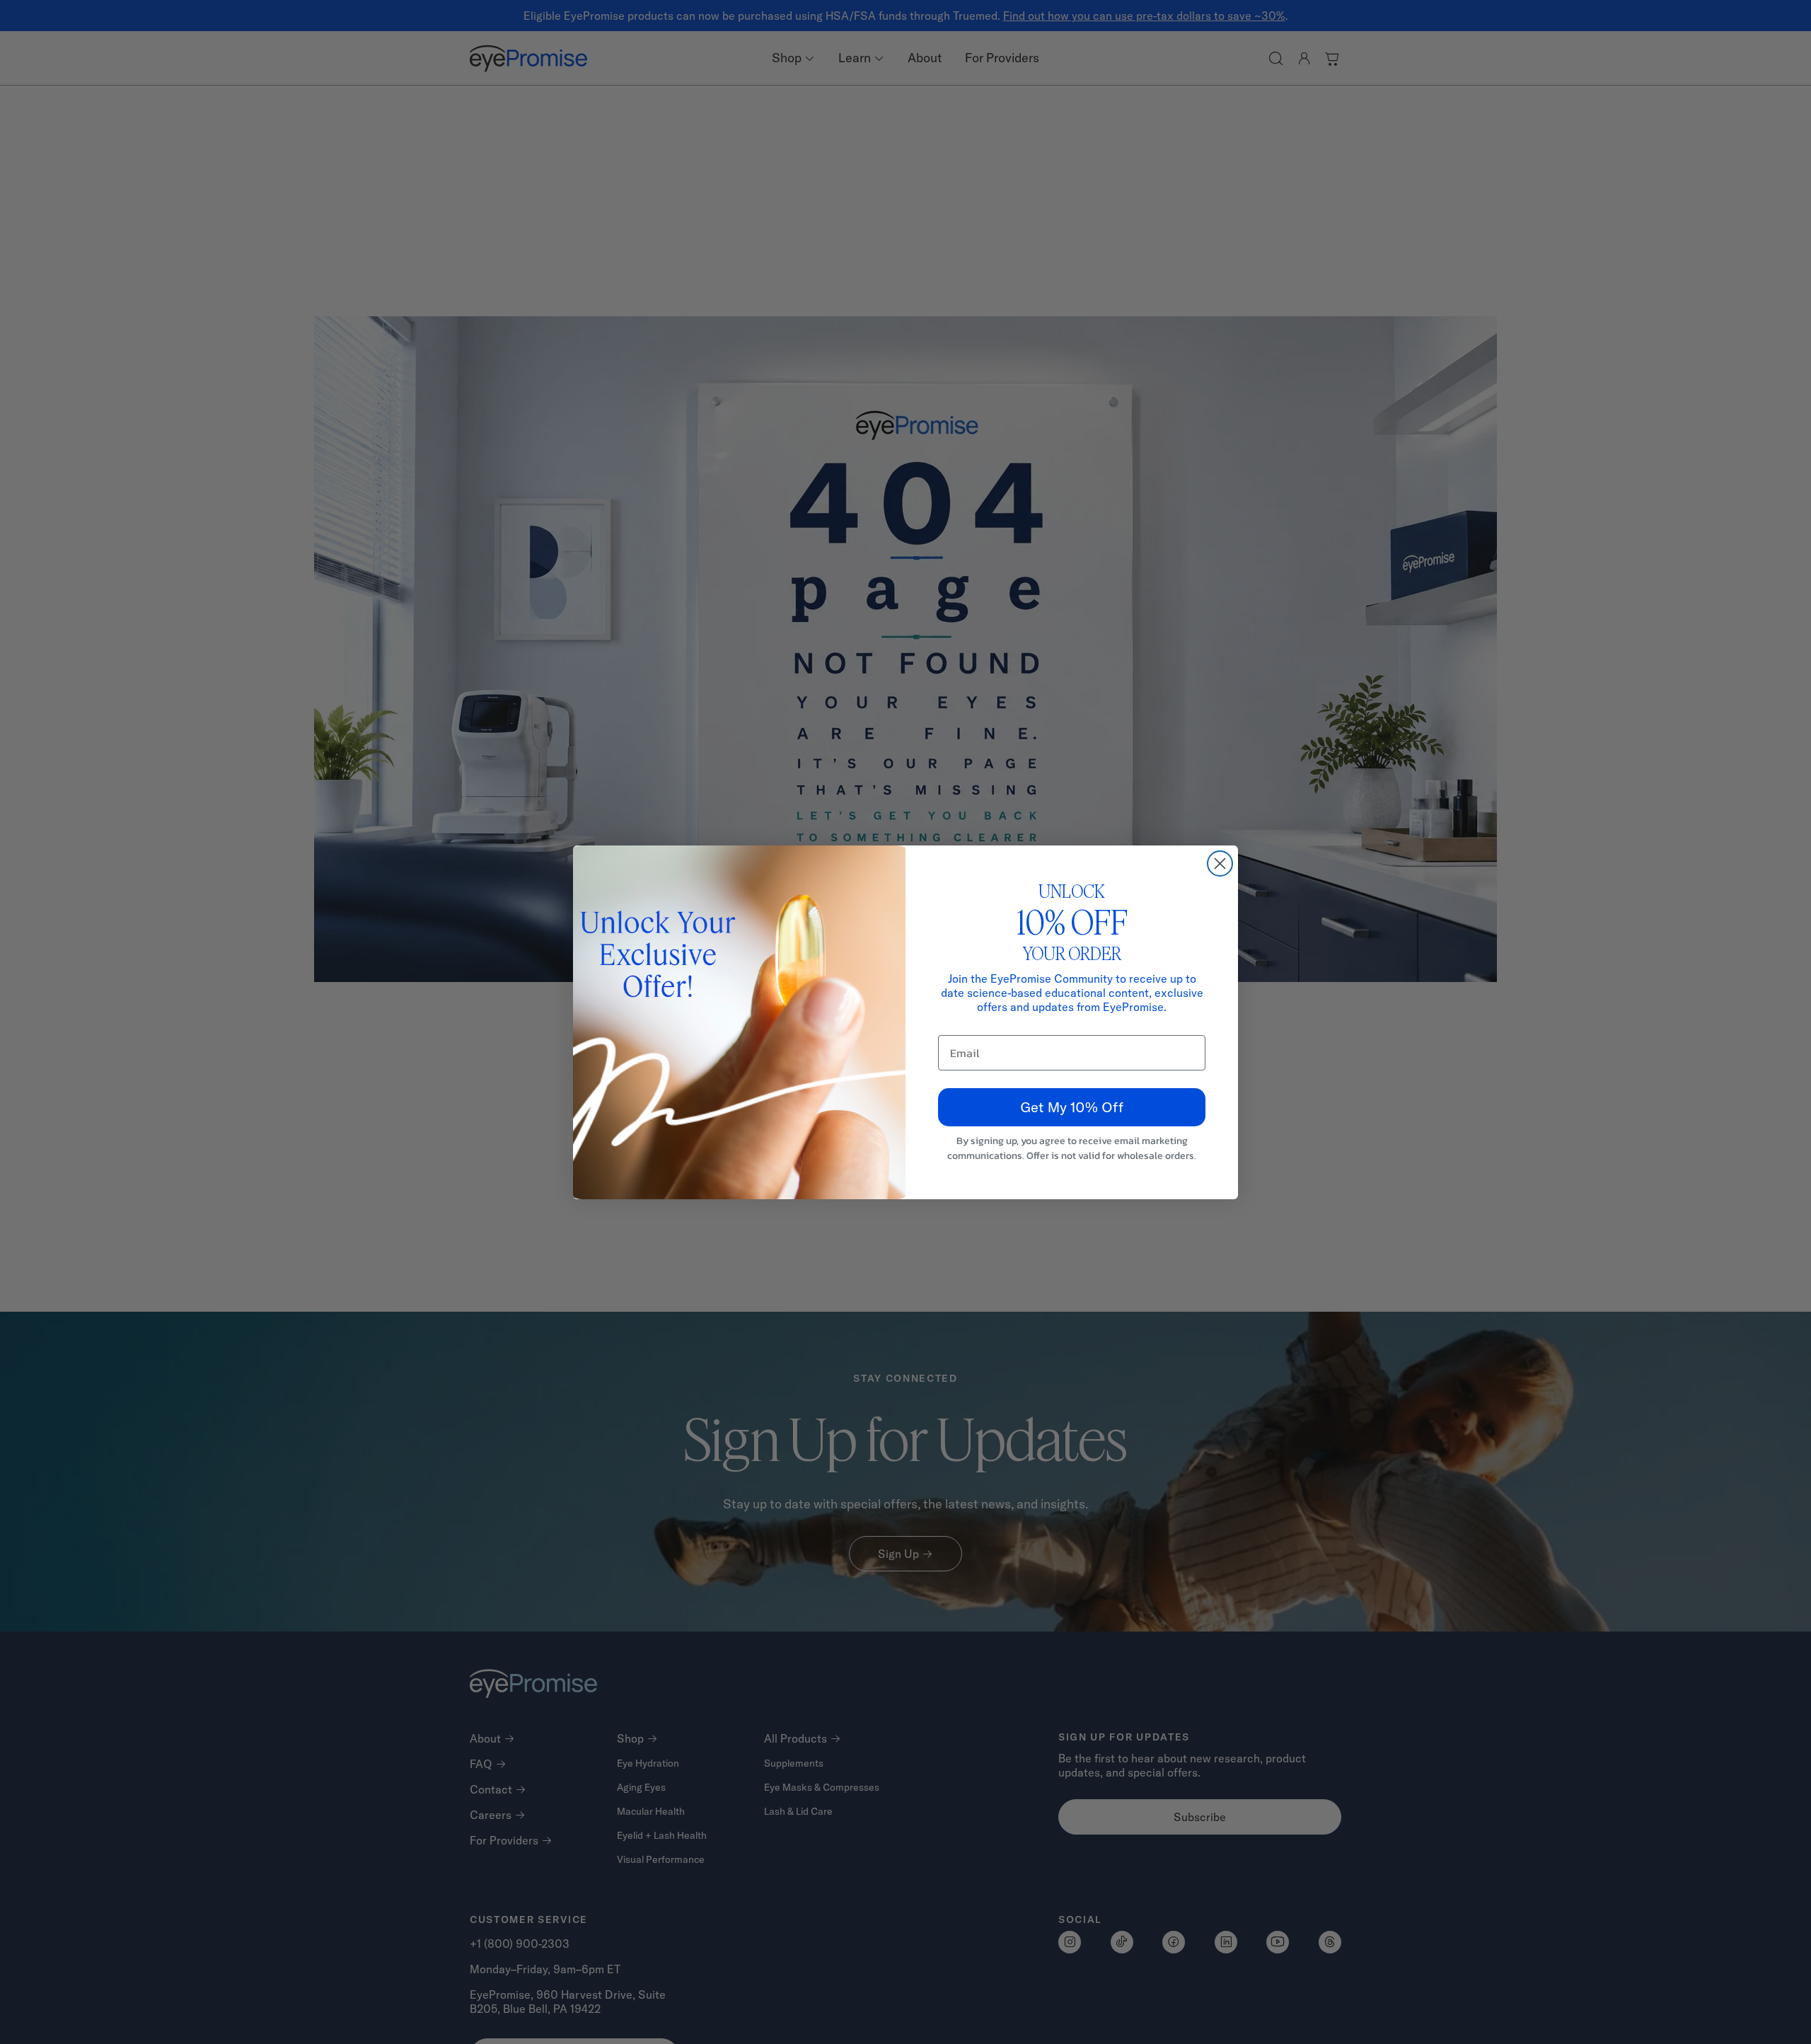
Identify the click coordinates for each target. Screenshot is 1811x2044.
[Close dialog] (1220, 864)
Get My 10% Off (1072, 1107)
